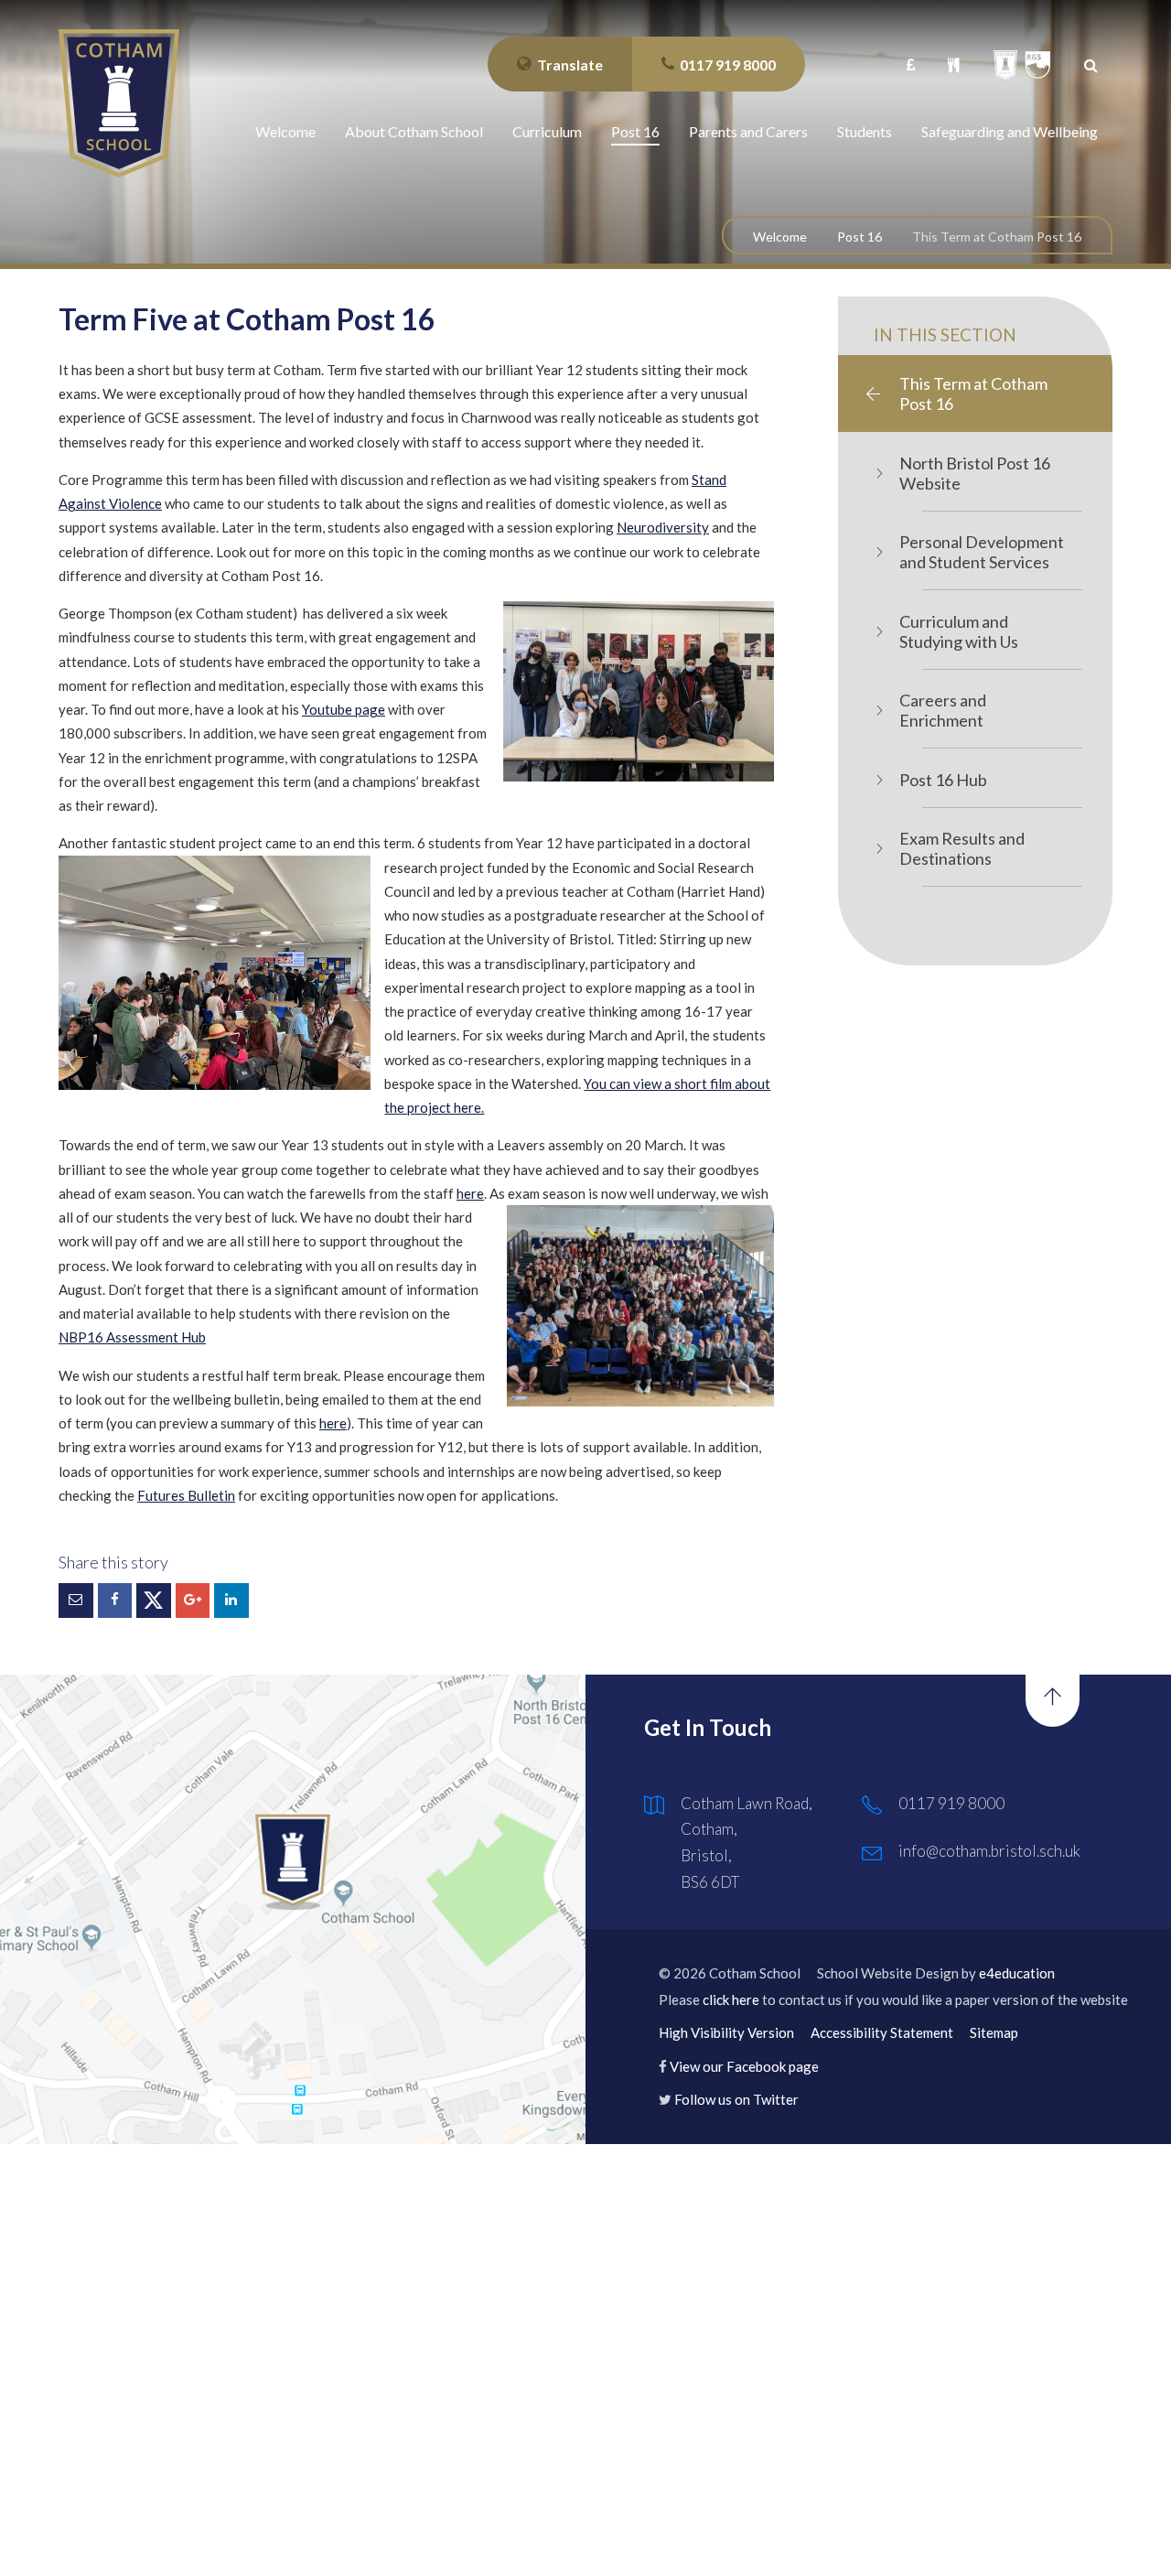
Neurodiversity (663, 527)
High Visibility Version (726, 2032)
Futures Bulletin (186, 1495)
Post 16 (859, 237)
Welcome (780, 237)
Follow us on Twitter (736, 2099)
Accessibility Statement (882, 2032)
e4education (1017, 1973)
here (470, 1193)
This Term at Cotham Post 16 (997, 237)
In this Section (945, 334)
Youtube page (344, 709)
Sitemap (994, 2032)
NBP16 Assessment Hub (132, 1337)
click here (731, 1999)
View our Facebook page (744, 2066)
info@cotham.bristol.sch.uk (989, 1851)
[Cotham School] (119, 103)
